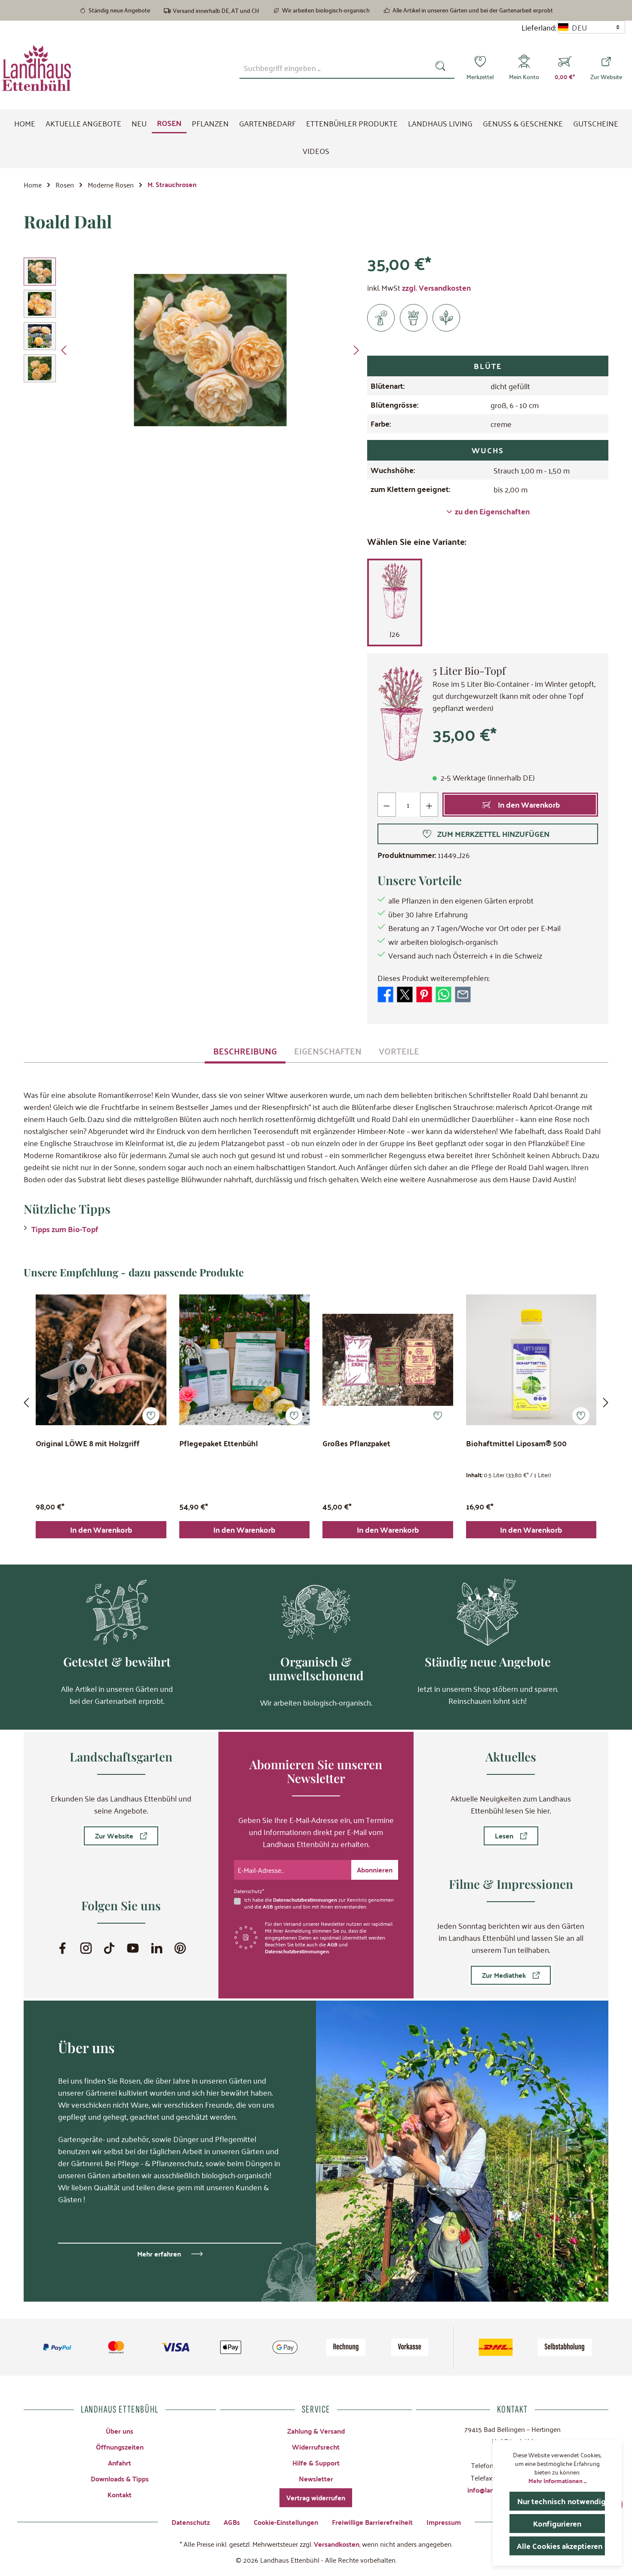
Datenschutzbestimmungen (305, 1900)
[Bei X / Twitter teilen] (405, 993)
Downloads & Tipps (120, 2479)
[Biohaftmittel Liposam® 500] (531, 1360)
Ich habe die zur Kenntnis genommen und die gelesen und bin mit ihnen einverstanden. (319, 1903)
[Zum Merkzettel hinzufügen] (151, 1416)
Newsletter (316, 2479)
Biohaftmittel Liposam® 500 (516, 1444)
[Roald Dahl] (210, 350)
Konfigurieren (557, 2523)
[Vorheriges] (64, 350)
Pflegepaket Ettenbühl (219, 1444)
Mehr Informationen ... (557, 2481)
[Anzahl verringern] (387, 805)
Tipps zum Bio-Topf (65, 1229)
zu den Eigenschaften (492, 511)
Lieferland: (539, 27)
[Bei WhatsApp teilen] (443, 993)
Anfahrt (120, 2463)
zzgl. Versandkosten (436, 287)
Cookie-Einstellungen (286, 2522)
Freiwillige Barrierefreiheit (372, 2522)
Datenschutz (191, 2522)
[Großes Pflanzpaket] (388, 1360)
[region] (193, 350)
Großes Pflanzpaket (356, 1444)
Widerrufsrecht (316, 2447)
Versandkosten (337, 2544)
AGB (268, 1906)
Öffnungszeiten (120, 2447)
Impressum (444, 2522)
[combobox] (335, 68)
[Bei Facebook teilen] (385, 993)
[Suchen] (442, 68)
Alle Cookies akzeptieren (560, 2546)
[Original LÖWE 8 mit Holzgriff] (101, 1360)
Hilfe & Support (316, 2463)
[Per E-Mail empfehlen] (463, 993)
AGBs (232, 2522)
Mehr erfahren (159, 2254)
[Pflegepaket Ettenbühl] (245, 1360)
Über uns (120, 2431)
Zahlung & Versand (316, 2431)
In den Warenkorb (101, 1529)
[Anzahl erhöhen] (429, 805)
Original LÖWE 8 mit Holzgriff (88, 1444)
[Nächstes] (356, 350)
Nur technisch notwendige (561, 2501)
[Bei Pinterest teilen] (424, 993)
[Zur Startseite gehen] (37, 68)
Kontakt (120, 2495)
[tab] (245, 1051)
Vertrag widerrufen (316, 2498)
